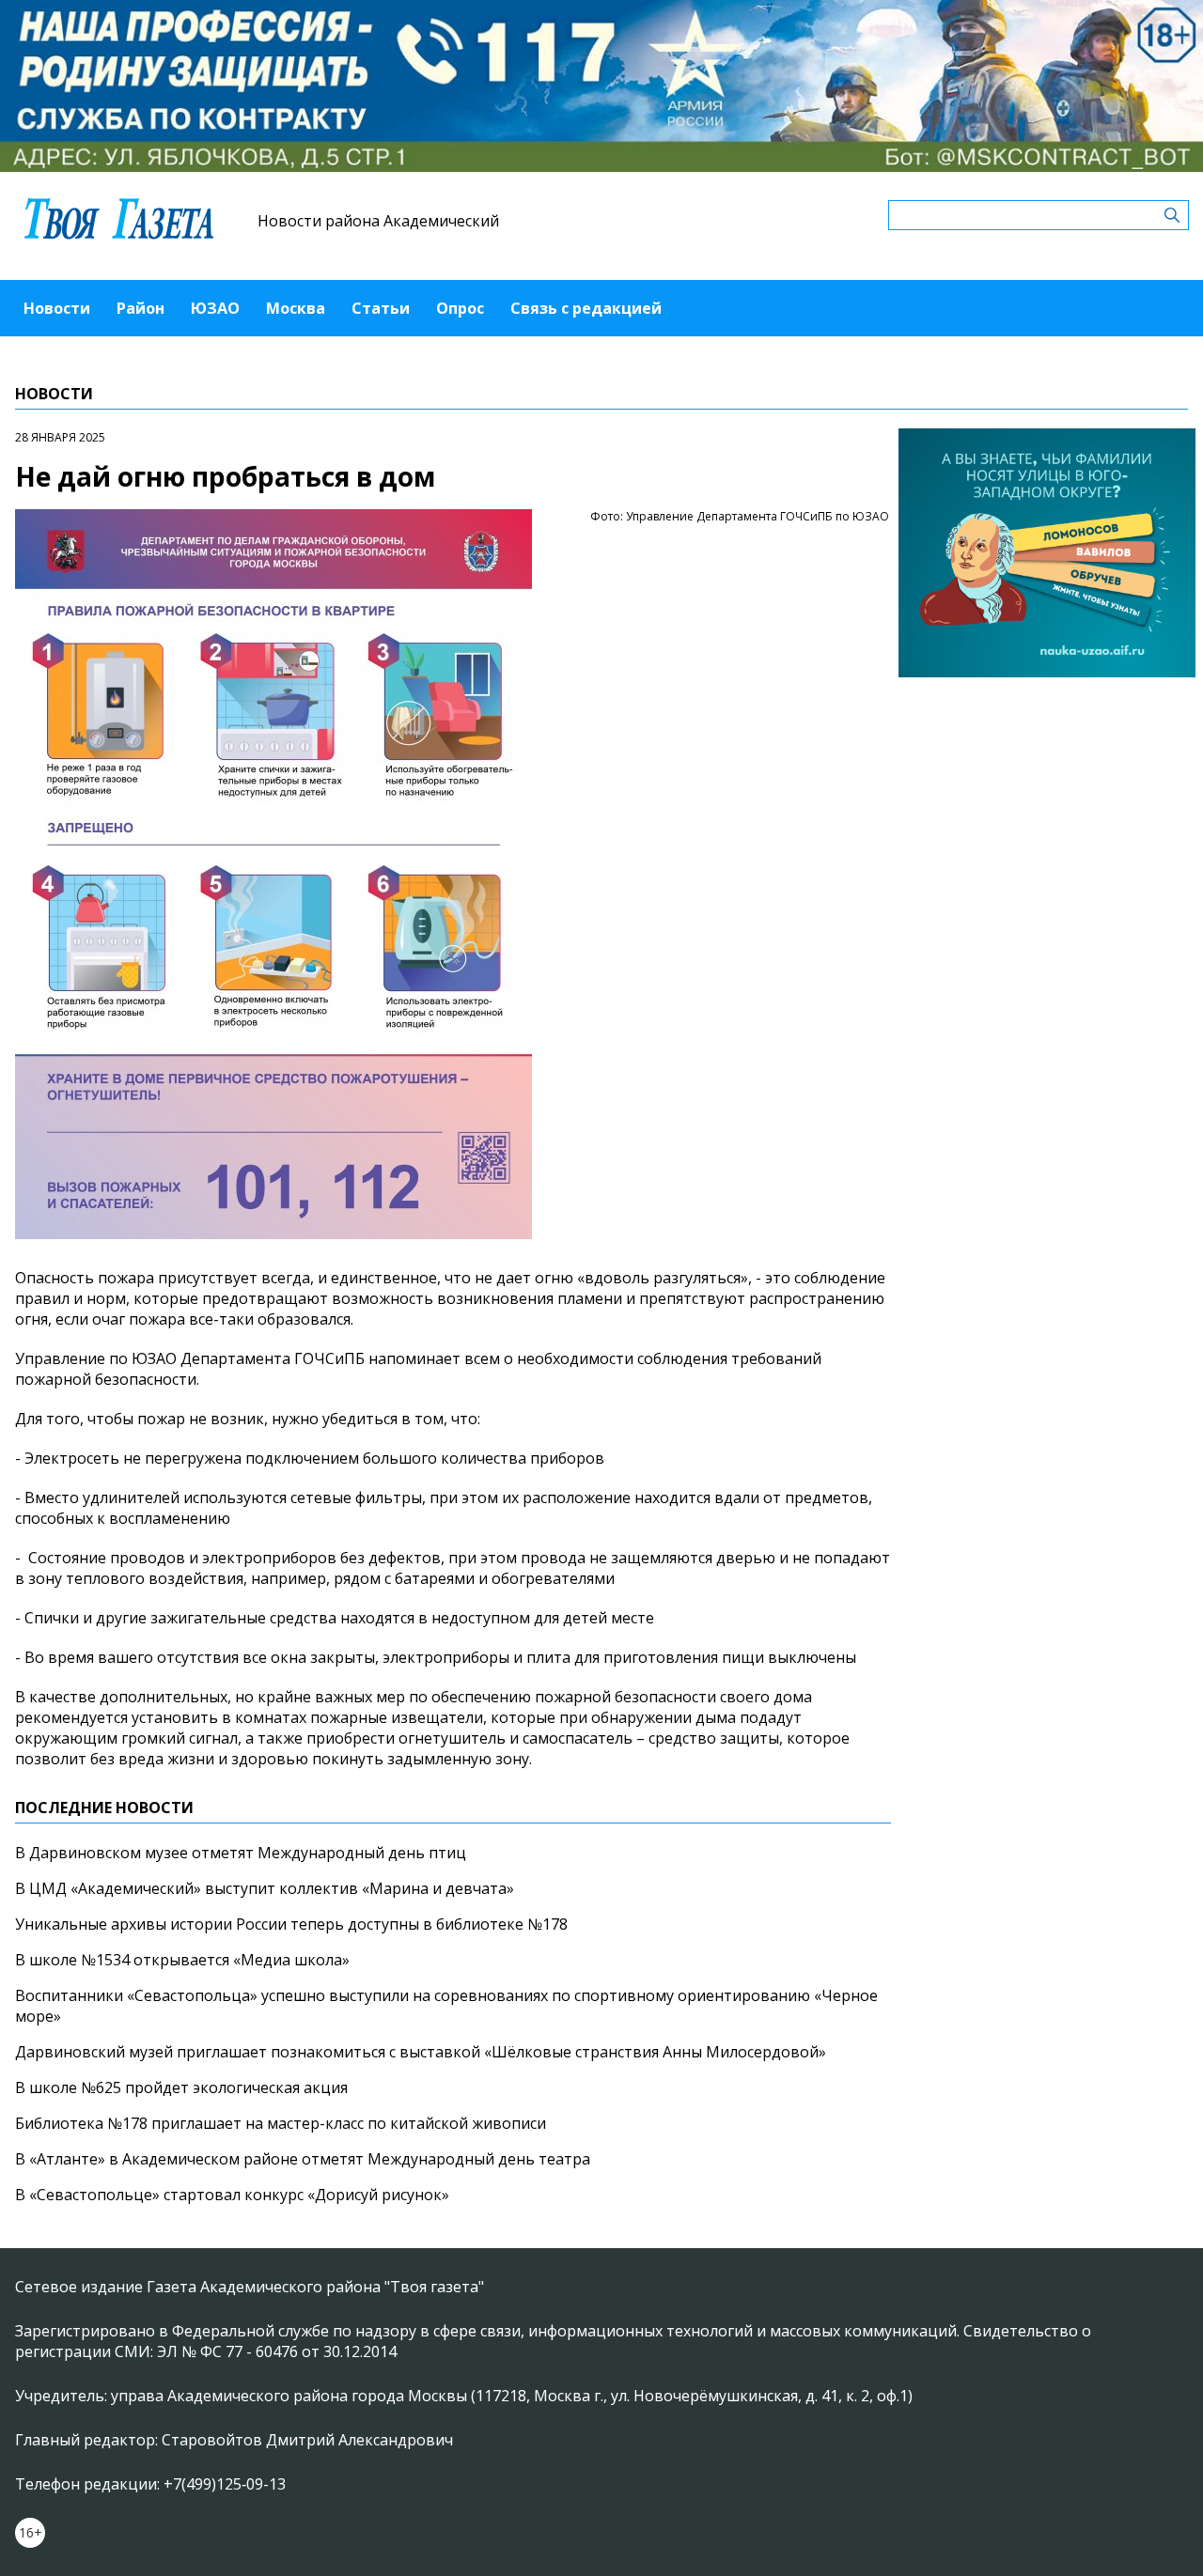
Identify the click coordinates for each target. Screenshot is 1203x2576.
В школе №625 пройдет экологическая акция (181, 2087)
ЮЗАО (215, 308)
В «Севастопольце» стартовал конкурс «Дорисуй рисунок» (232, 2195)
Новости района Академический (378, 221)
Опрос (460, 308)
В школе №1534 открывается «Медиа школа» (182, 1960)
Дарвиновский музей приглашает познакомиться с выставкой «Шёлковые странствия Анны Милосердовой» (421, 2052)
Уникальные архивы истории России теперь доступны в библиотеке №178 (291, 1924)
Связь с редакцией (586, 308)
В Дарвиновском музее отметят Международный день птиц (241, 1853)
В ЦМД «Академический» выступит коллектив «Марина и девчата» (265, 1888)
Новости (57, 308)
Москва (296, 308)
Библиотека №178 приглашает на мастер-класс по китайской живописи (281, 2123)
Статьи (381, 308)
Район (141, 308)
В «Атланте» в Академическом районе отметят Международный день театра (303, 2159)
